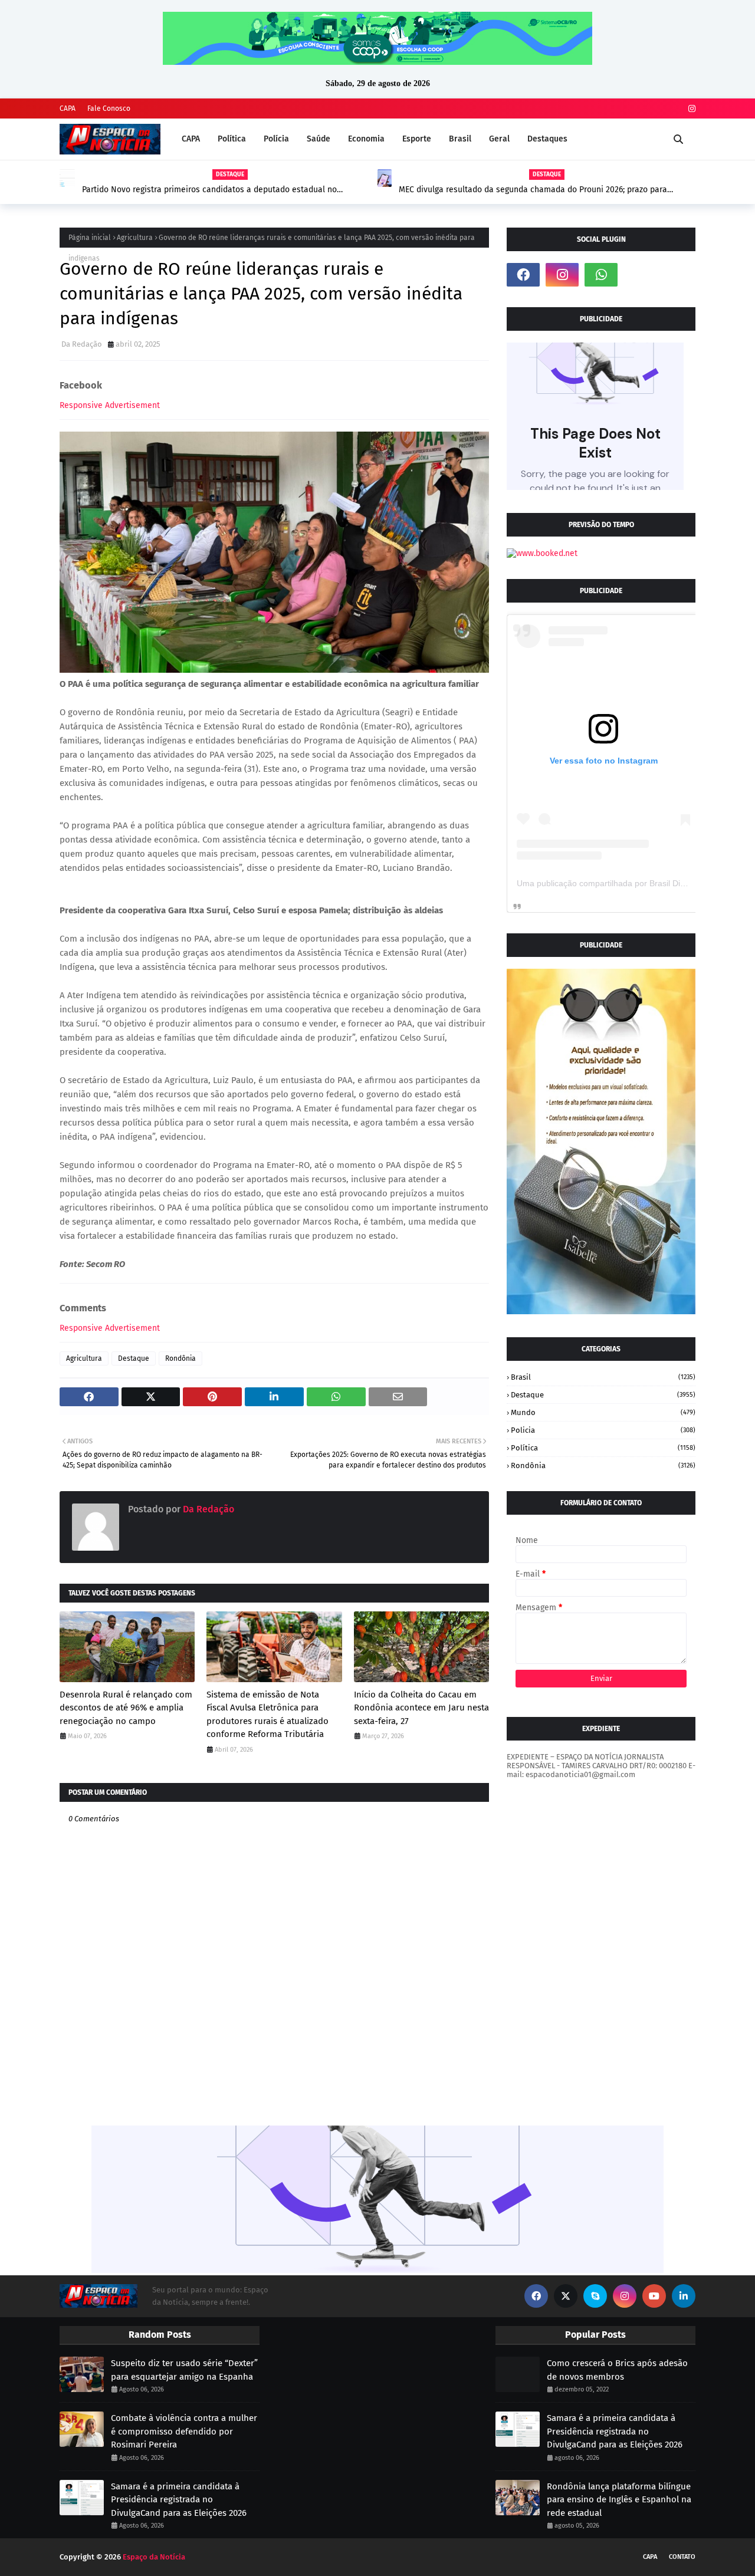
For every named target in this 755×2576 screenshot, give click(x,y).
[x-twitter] (566, 2296)
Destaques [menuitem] (547, 139)
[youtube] (654, 2296)
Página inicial (90, 238)
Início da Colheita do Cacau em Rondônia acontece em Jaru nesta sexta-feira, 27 (421, 1708)
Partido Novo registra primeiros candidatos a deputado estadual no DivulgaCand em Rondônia (209, 190)
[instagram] (690, 109)
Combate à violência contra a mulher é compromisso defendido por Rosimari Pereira (184, 2431)
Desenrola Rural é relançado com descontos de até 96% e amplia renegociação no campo (126, 1708)
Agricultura (135, 238)
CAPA (68, 108)
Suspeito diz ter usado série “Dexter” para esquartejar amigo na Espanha (184, 2370)
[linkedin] (684, 2296)
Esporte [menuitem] (417, 139)
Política (603, 1448)
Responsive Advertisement (110, 405)
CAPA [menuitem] (191, 139)
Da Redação (82, 344)
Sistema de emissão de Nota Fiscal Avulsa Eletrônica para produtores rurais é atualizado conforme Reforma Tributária (267, 1715)
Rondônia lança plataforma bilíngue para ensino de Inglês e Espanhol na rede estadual (619, 2500)
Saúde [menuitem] (319, 139)
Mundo (603, 1412)
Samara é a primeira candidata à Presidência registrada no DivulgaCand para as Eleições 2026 (179, 2500)
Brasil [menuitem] (460, 139)
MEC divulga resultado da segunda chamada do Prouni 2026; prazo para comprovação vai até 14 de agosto (533, 190)
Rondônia (180, 1358)
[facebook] (523, 275)
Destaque (134, 1358)
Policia (603, 1430)
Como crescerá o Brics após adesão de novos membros (617, 2370)
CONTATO (682, 2557)
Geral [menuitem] (499, 139)
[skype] (595, 2296)
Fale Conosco (109, 108)
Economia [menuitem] (366, 139)
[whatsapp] (601, 275)
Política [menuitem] (232, 139)
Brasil (603, 1377)
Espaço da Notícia (154, 2557)
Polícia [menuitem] (276, 139)
